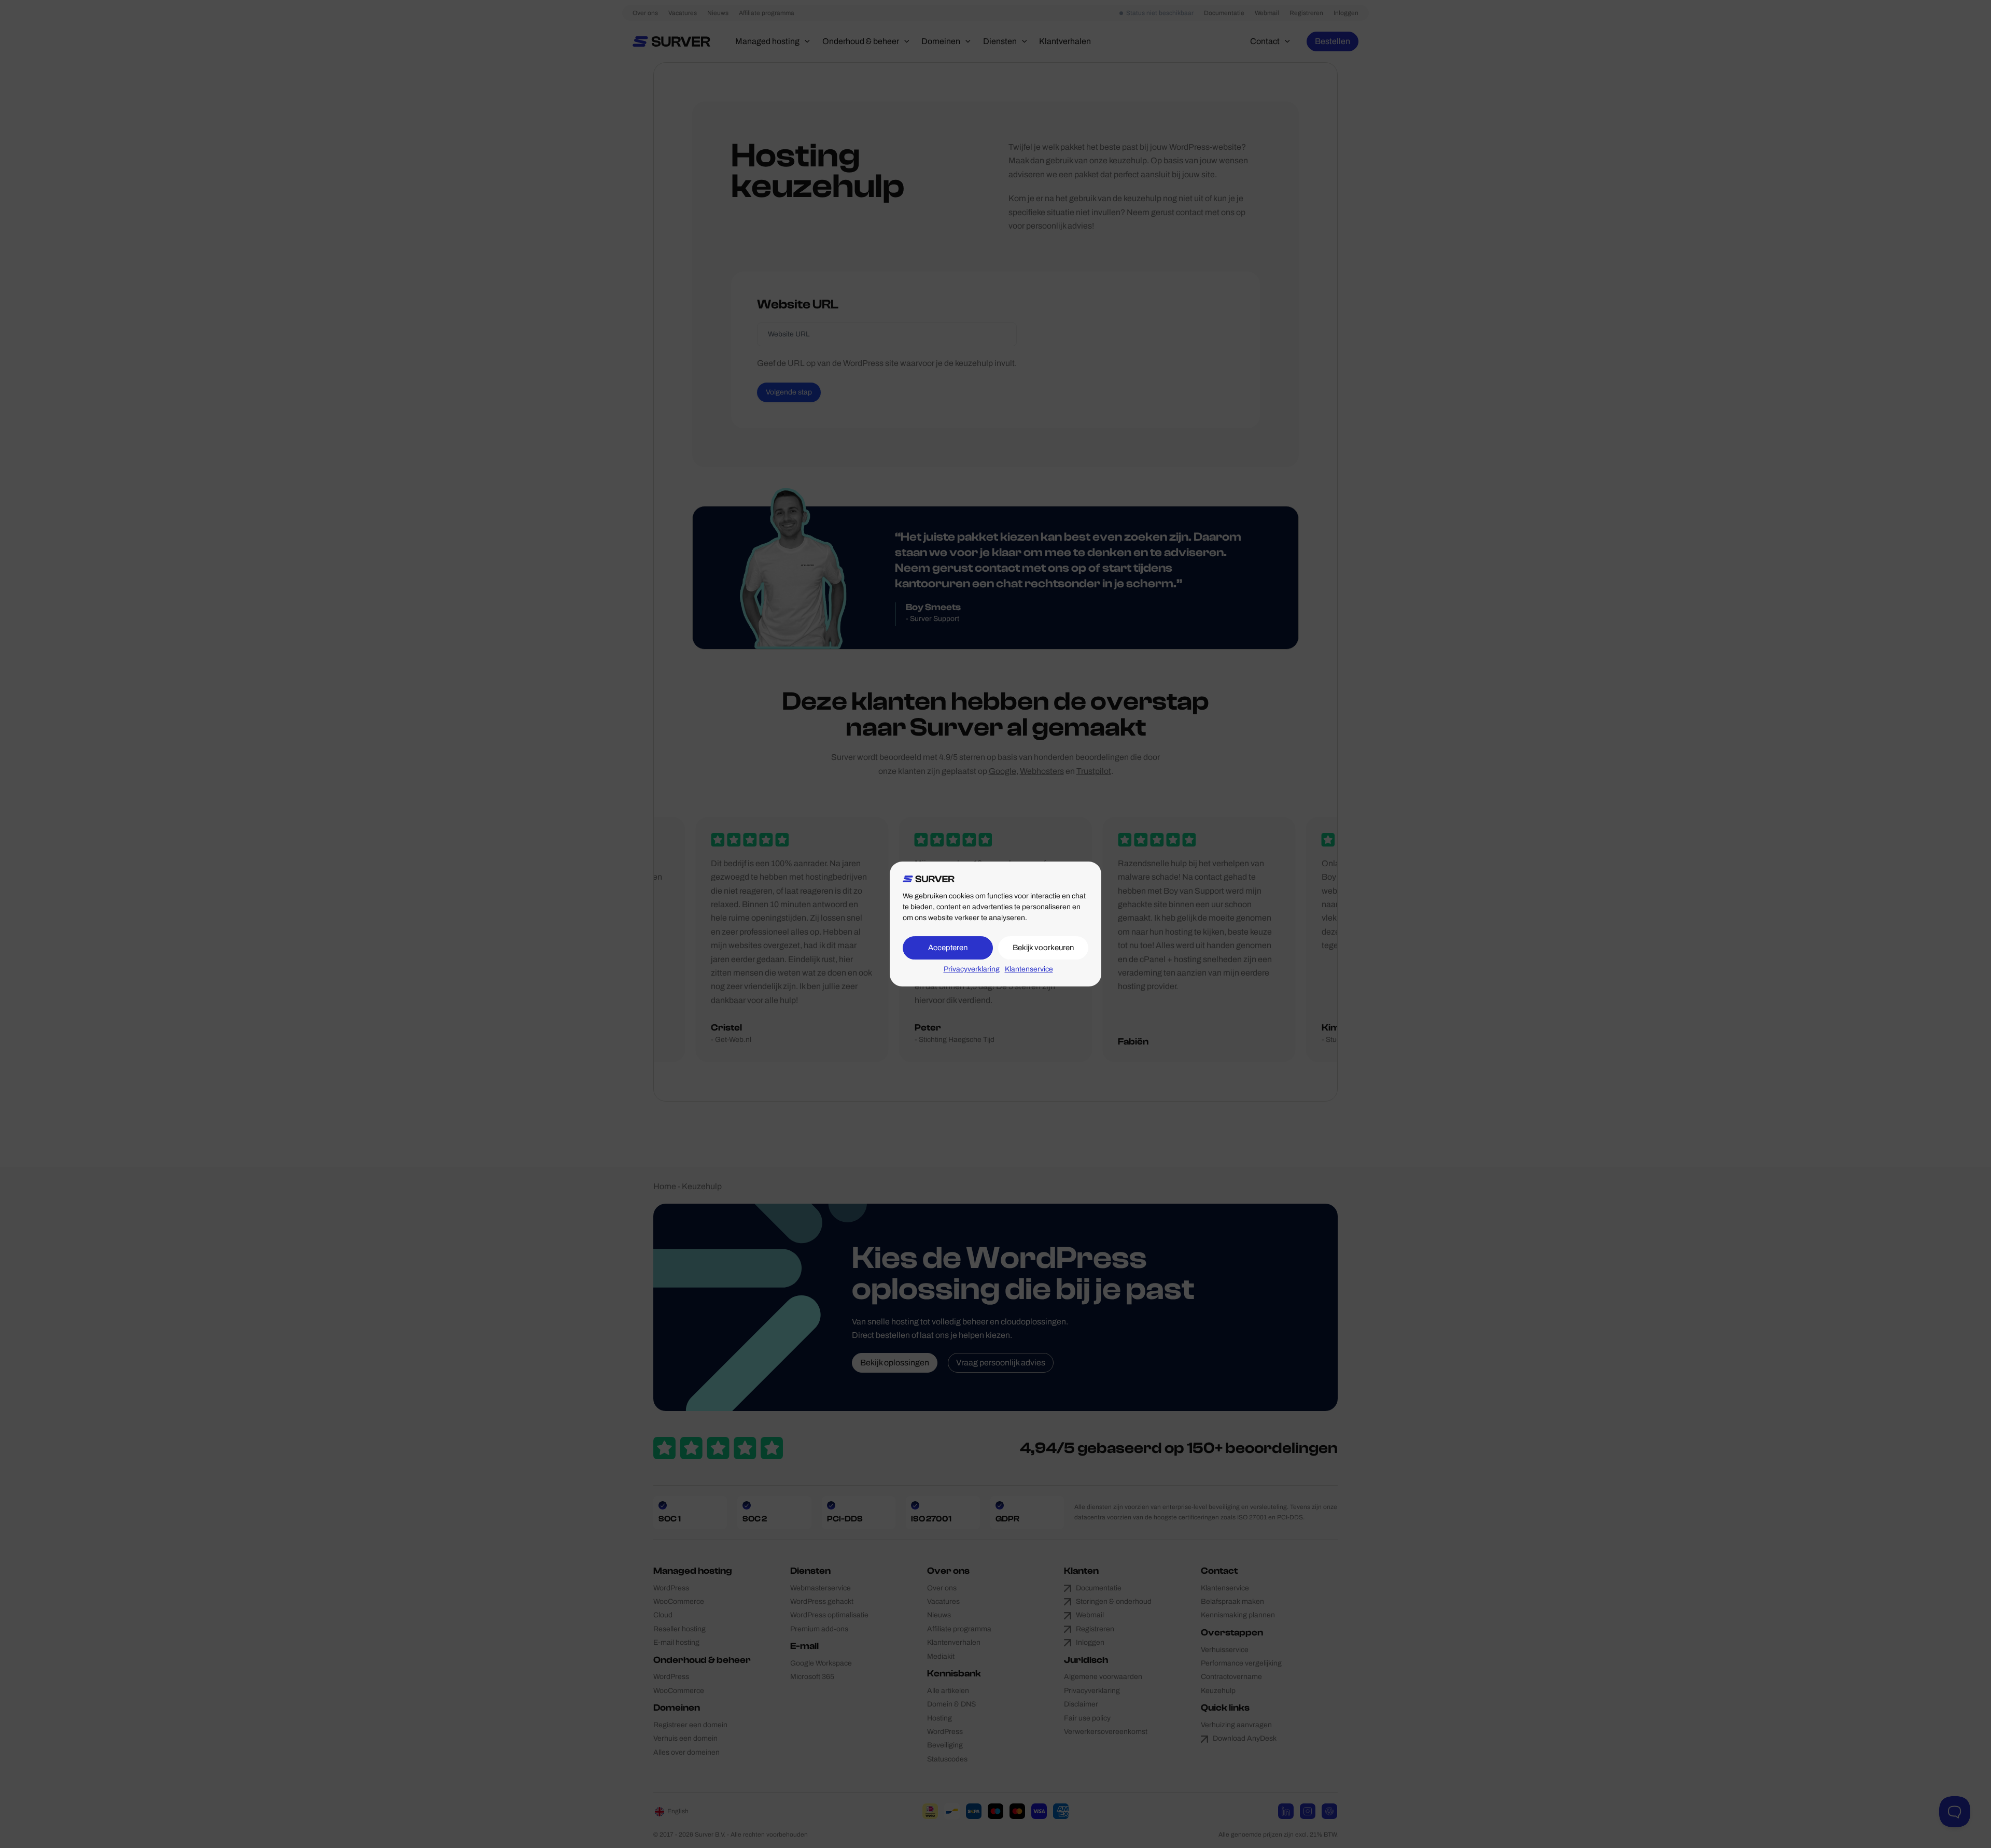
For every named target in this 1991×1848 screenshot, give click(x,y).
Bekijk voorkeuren (1043, 948)
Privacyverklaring (972, 969)
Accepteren (948, 948)
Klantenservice (1029, 969)
